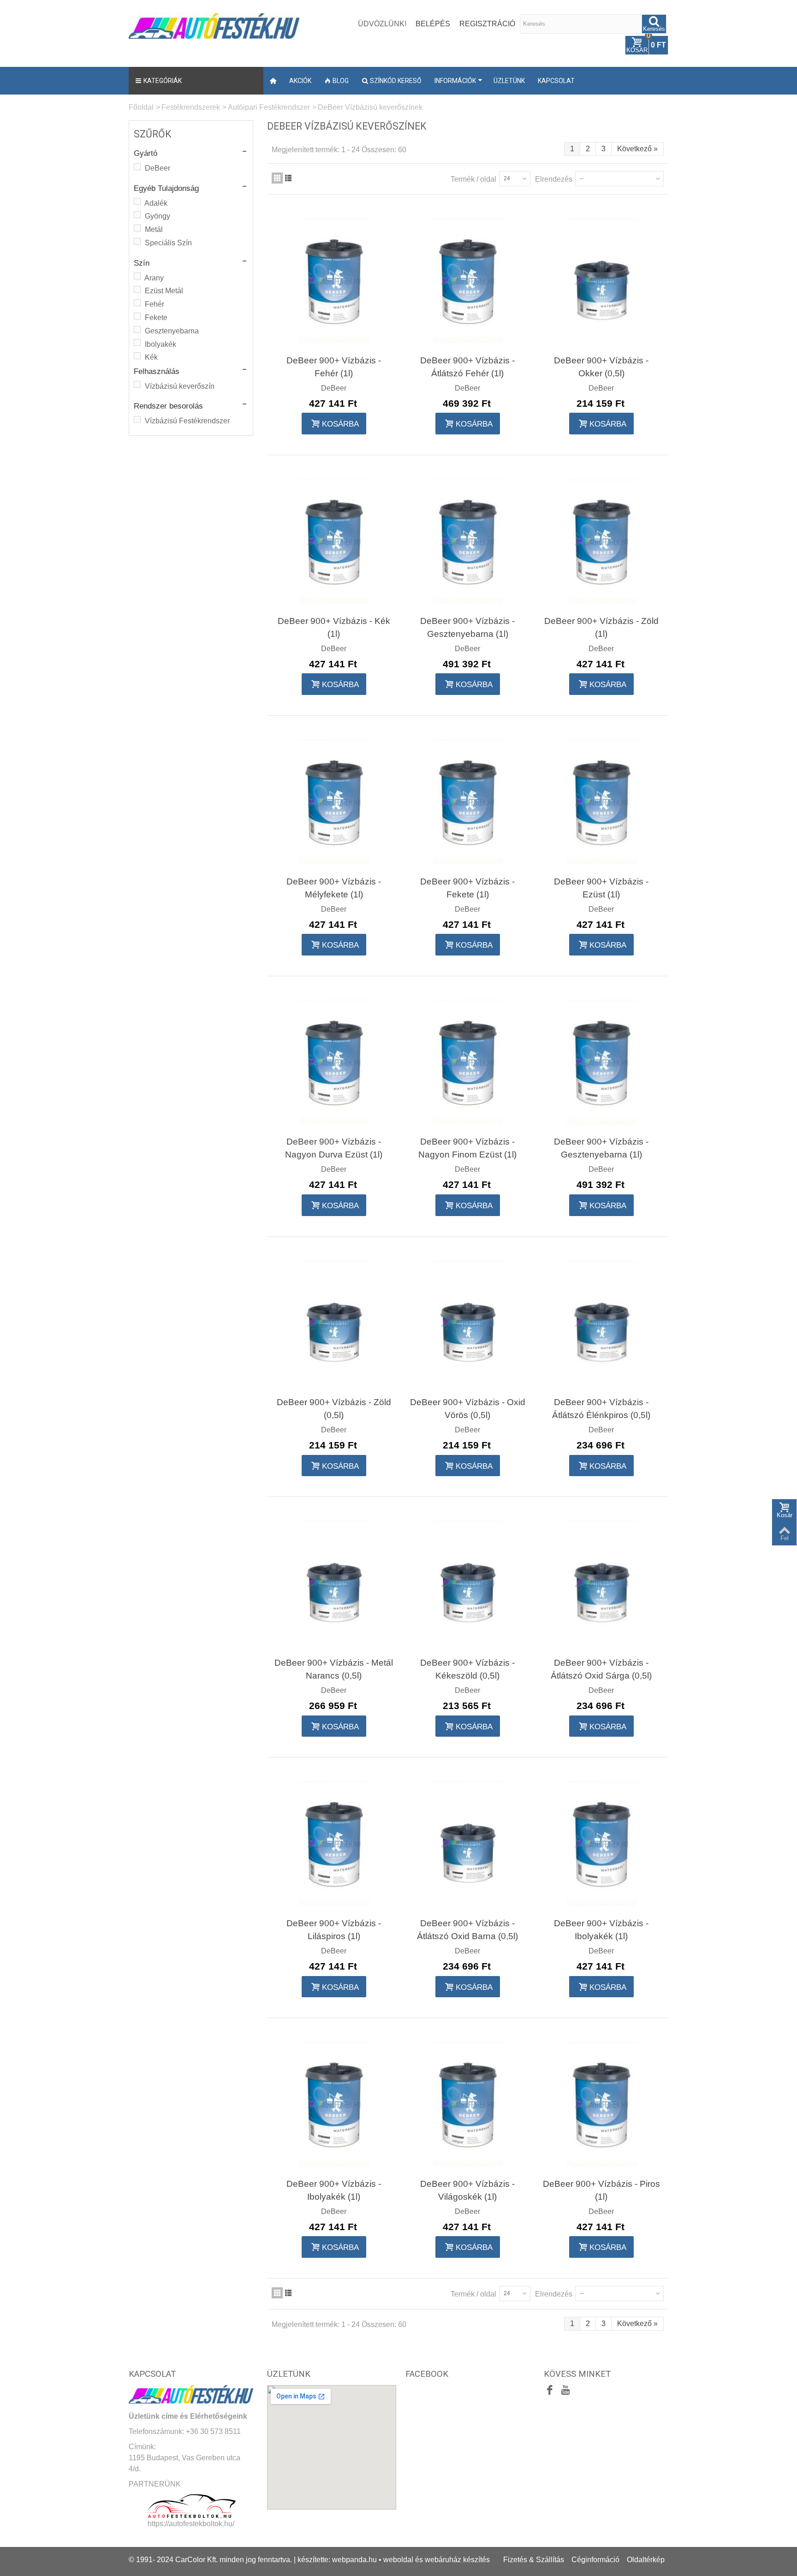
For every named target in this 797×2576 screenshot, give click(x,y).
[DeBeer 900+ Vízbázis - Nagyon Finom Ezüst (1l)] (468, 1062)
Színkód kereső (396, 81)
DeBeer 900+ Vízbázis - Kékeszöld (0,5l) (467, 1669)
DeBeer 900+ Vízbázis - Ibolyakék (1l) (601, 1930)
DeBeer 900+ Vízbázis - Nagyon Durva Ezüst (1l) (334, 1148)
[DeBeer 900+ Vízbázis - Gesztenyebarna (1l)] (468, 541)
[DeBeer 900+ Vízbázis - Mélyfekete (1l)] (334, 801)
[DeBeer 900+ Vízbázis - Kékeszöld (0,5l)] (468, 1583)
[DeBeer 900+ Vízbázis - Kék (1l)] (334, 541)
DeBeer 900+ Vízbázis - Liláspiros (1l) (334, 1930)
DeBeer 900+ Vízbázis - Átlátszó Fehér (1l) (467, 367)
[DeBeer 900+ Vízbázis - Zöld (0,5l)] (334, 1323)
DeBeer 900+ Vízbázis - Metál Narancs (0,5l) (334, 1669)
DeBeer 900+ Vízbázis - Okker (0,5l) (601, 367)
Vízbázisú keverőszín (180, 386)
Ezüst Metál (164, 291)
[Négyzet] (277, 178)
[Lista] (288, 178)
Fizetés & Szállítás (534, 2560)
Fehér (155, 304)
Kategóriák (163, 81)
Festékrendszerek (191, 107)
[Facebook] (550, 2391)
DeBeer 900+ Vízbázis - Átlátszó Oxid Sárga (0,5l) (601, 1669)
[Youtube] (565, 2391)
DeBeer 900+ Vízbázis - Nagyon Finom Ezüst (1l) (467, 1148)
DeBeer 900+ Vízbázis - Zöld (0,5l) (334, 1409)
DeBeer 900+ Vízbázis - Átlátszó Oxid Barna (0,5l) (467, 1930)
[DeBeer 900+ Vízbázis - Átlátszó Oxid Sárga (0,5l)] (601, 1583)
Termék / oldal (473, 179)
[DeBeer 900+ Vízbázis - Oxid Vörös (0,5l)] (468, 1323)
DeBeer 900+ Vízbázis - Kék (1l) (334, 627)
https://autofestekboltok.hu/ (191, 2524)
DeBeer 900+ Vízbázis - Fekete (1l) (467, 888)
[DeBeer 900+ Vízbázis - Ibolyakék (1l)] (601, 1843)
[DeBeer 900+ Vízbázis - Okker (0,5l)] (601, 280)
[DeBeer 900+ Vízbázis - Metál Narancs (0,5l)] (334, 1583)
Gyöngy (158, 216)
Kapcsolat (556, 81)
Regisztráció (487, 24)
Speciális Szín (168, 243)
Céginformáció (595, 2560)
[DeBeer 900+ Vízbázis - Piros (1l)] (601, 2104)
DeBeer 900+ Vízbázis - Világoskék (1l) (467, 2190)
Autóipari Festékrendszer (269, 107)
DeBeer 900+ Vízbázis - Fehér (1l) (334, 367)
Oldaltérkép (646, 2560)
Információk (455, 81)
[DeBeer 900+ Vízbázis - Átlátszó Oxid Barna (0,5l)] (468, 1843)
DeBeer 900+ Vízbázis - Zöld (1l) (601, 627)
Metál (154, 229)
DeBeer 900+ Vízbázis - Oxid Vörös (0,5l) (468, 1409)
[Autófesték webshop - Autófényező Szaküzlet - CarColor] (214, 25)
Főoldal (141, 107)
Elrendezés (554, 179)
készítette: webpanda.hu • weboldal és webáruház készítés (394, 2560)
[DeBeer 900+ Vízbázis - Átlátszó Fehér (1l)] (468, 280)
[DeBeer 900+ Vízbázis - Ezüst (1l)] (601, 801)
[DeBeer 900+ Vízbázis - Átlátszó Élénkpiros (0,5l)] (601, 1323)
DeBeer (158, 168)
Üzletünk (509, 81)
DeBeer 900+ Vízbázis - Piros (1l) (601, 2190)
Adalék (156, 203)
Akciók (300, 81)
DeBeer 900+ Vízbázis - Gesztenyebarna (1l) (467, 627)
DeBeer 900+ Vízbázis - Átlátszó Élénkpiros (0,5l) (601, 1409)
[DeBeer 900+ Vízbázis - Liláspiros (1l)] (334, 1843)
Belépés (433, 24)
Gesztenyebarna (172, 331)
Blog (341, 81)
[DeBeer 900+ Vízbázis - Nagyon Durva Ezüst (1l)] (334, 1062)
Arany (154, 278)
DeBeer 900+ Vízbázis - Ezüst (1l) (601, 888)
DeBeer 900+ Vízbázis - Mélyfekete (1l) (334, 888)
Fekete (156, 318)
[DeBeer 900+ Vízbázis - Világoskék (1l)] (468, 2104)
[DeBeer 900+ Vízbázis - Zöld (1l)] (601, 541)
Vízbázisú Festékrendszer (187, 421)
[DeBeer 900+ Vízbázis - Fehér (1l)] (334, 280)
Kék (151, 357)
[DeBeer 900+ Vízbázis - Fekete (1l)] (468, 801)
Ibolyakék (161, 344)
